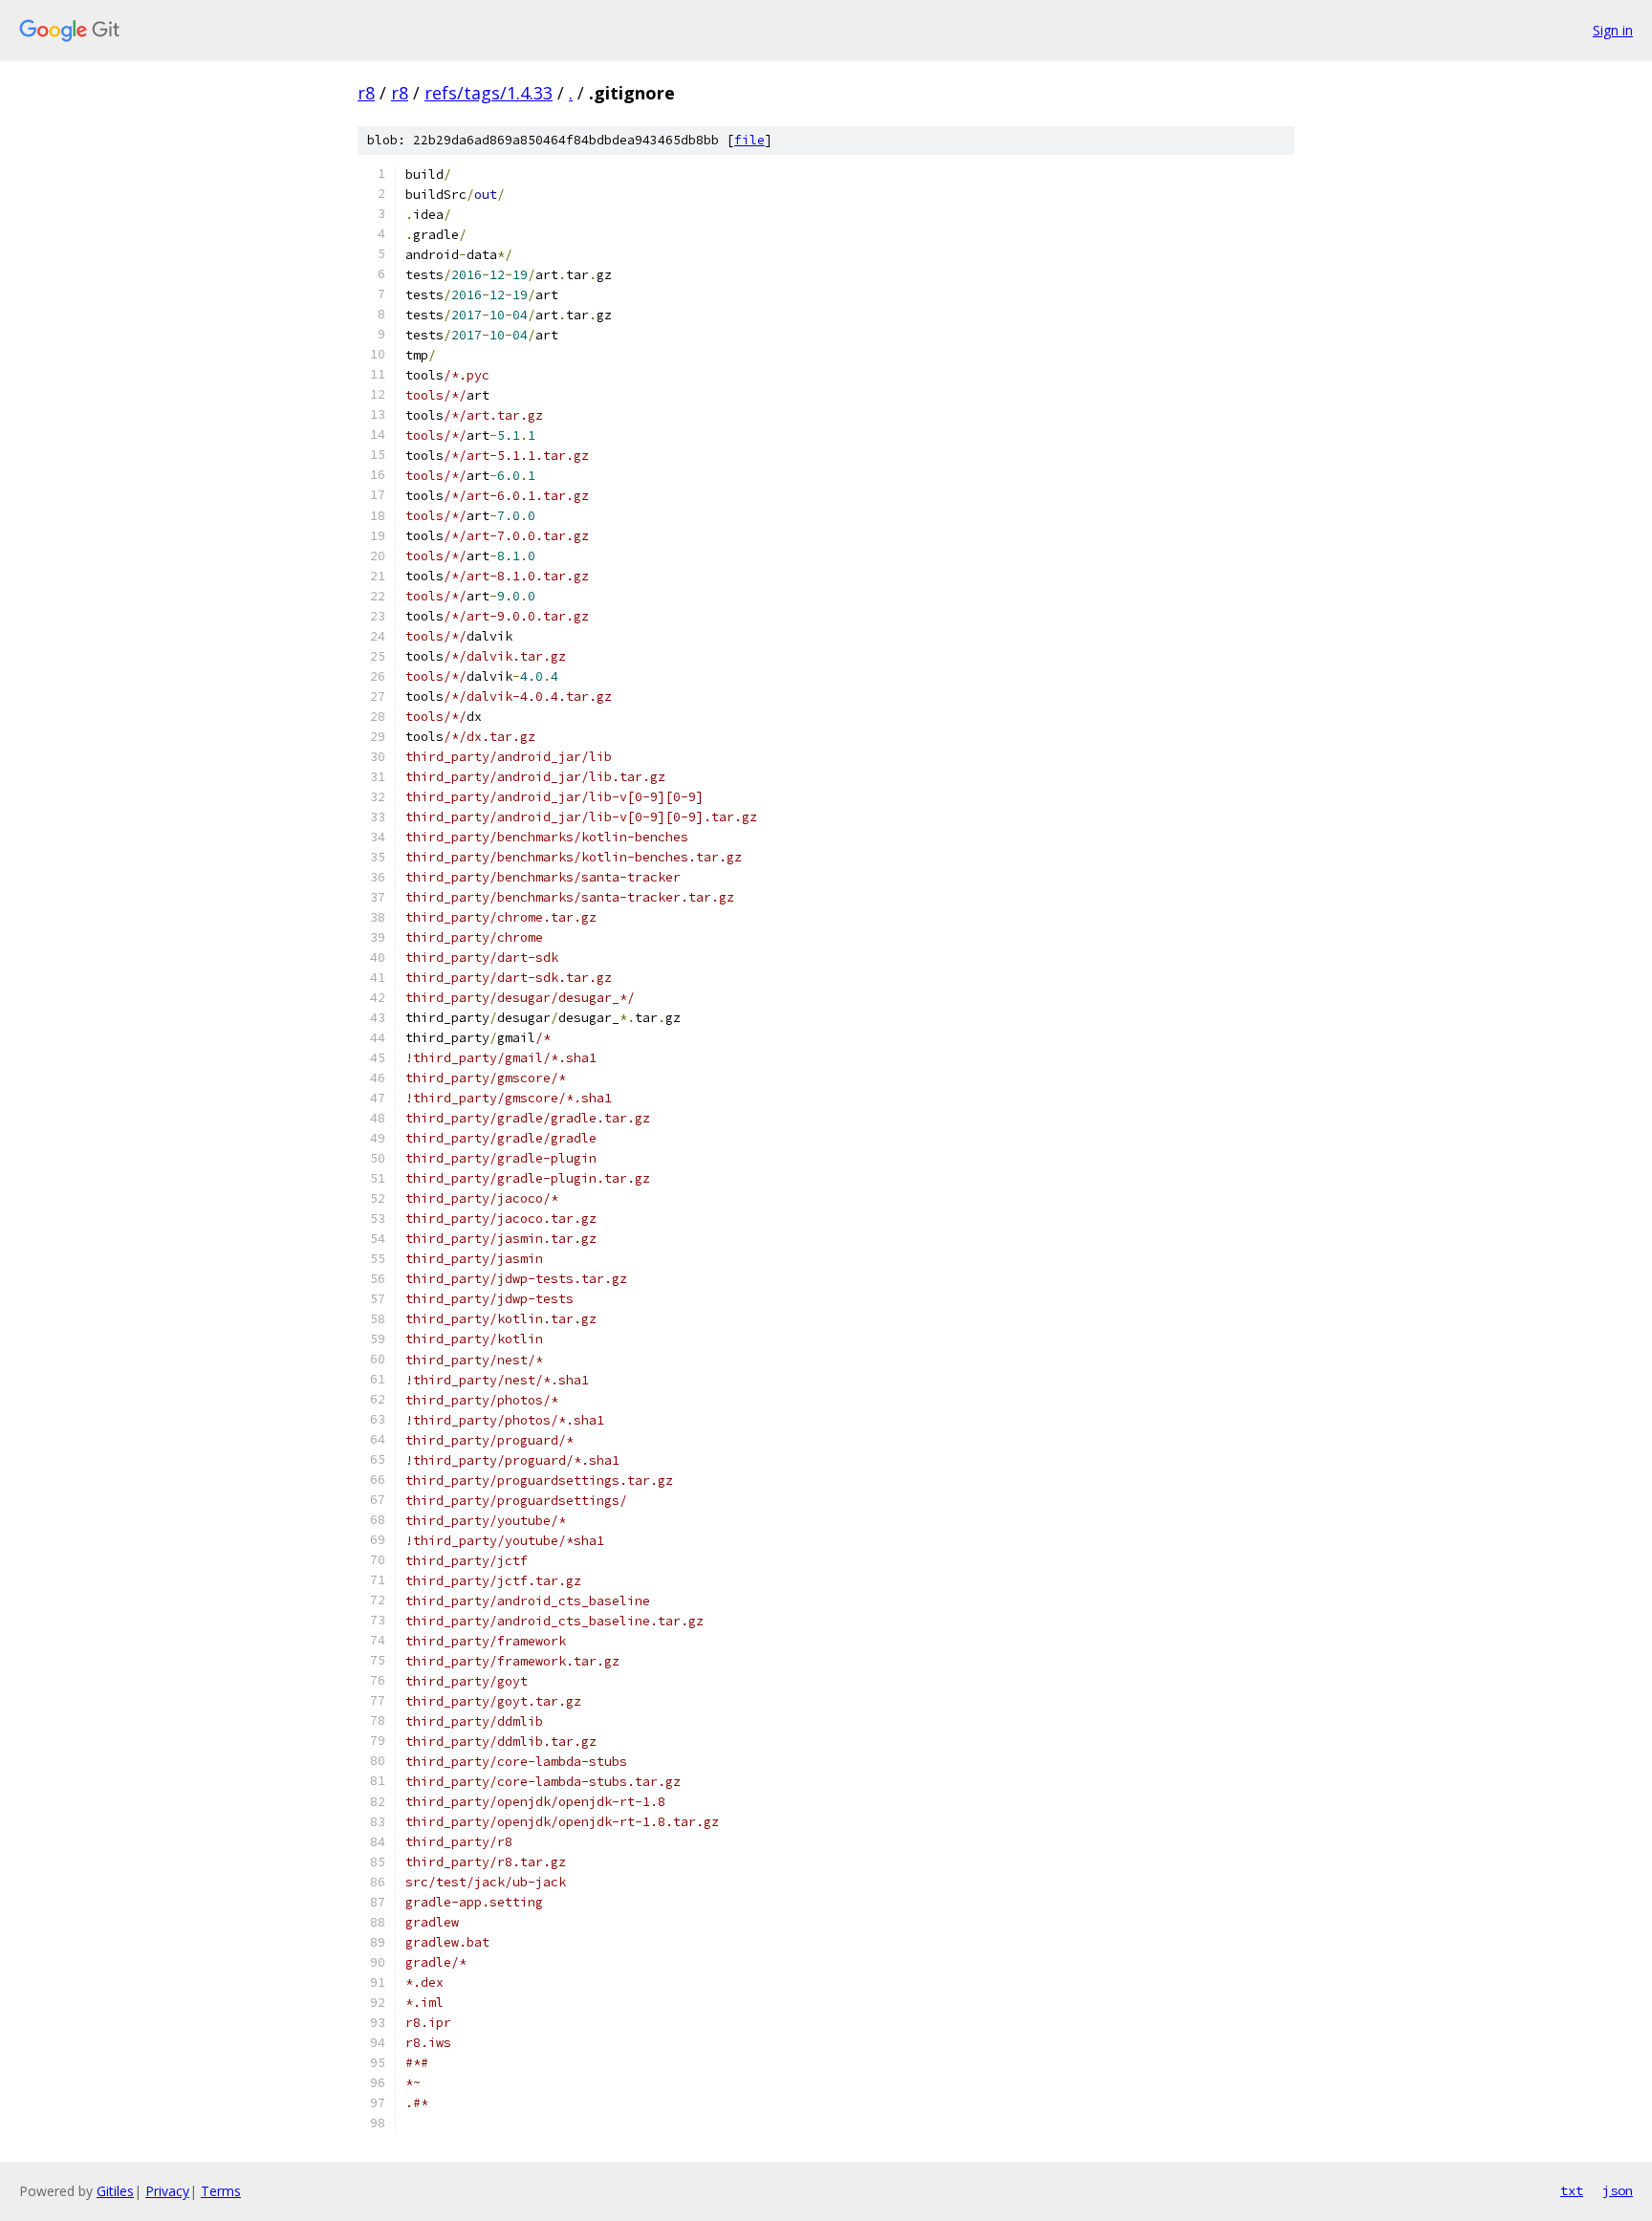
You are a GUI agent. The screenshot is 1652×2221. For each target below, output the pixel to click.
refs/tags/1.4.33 (489, 93)
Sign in (1613, 30)
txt (1572, 2190)
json (1618, 2190)
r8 (366, 93)
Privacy (167, 2191)
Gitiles (115, 2191)
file (750, 140)
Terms (221, 2191)
